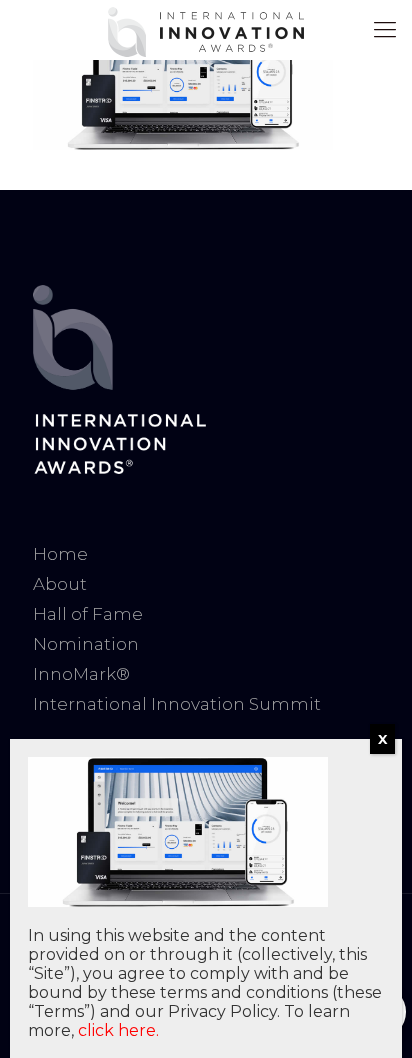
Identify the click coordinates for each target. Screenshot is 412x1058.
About (60, 584)
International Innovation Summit (177, 704)
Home (60, 554)
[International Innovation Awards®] (206, 30)
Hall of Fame (88, 614)
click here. (118, 1030)
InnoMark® (81, 674)
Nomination (86, 644)
